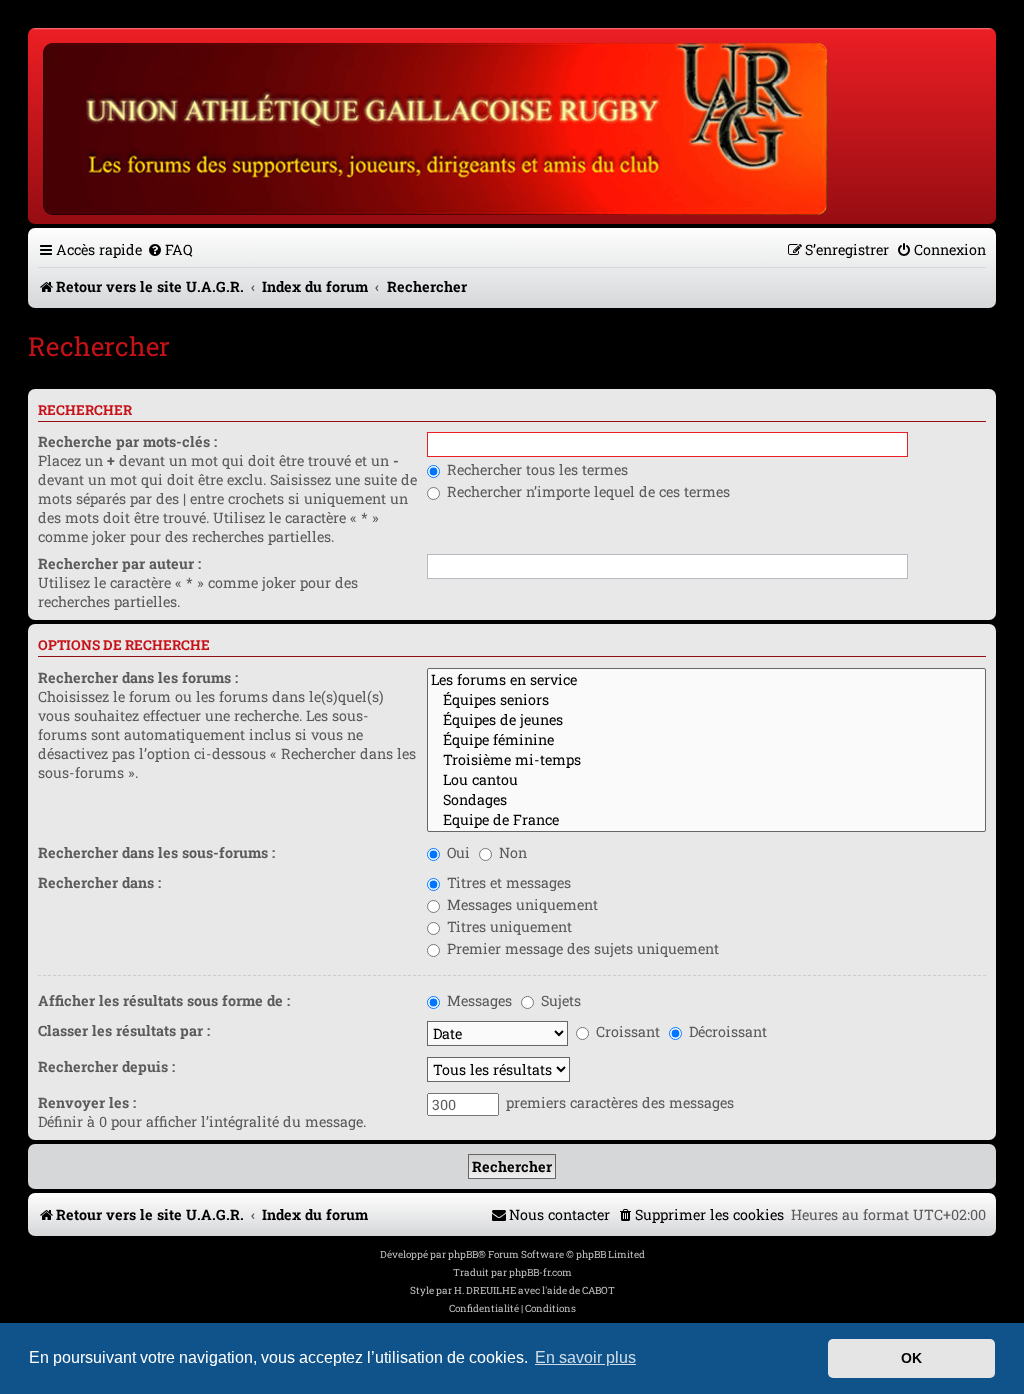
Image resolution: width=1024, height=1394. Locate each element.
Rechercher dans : (99, 882)
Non (511, 852)
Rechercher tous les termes (535, 469)
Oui (456, 852)
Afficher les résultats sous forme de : (164, 1000)
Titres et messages (507, 882)
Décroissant (726, 1031)
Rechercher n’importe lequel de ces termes (586, 491)
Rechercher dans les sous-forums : (156, 852)
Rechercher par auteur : (119, 563)
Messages (477, 1000)
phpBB (463, 1254)
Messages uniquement (520, 904)
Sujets (559, 1000)
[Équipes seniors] (706, 700)
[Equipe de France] (706, 820)
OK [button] (911, 1358)
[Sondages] (706, 800)
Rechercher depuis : (106, 1066)
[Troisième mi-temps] (706, 760)
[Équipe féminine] (706, 740)
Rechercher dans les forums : (138, 677)
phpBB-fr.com (540, 1272)
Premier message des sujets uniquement (581, 948)
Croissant (626, 1031)
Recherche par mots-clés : (127, 441)
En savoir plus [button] (585, 1357)
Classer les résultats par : (124, 1030)
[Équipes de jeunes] (706, 720)
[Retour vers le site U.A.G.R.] (436, 126)
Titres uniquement (507, 926)
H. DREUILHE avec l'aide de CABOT (534, 1290)
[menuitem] (170, 249)
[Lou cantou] (706, 780)
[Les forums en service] (706, 680)
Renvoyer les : (87, 1102)
